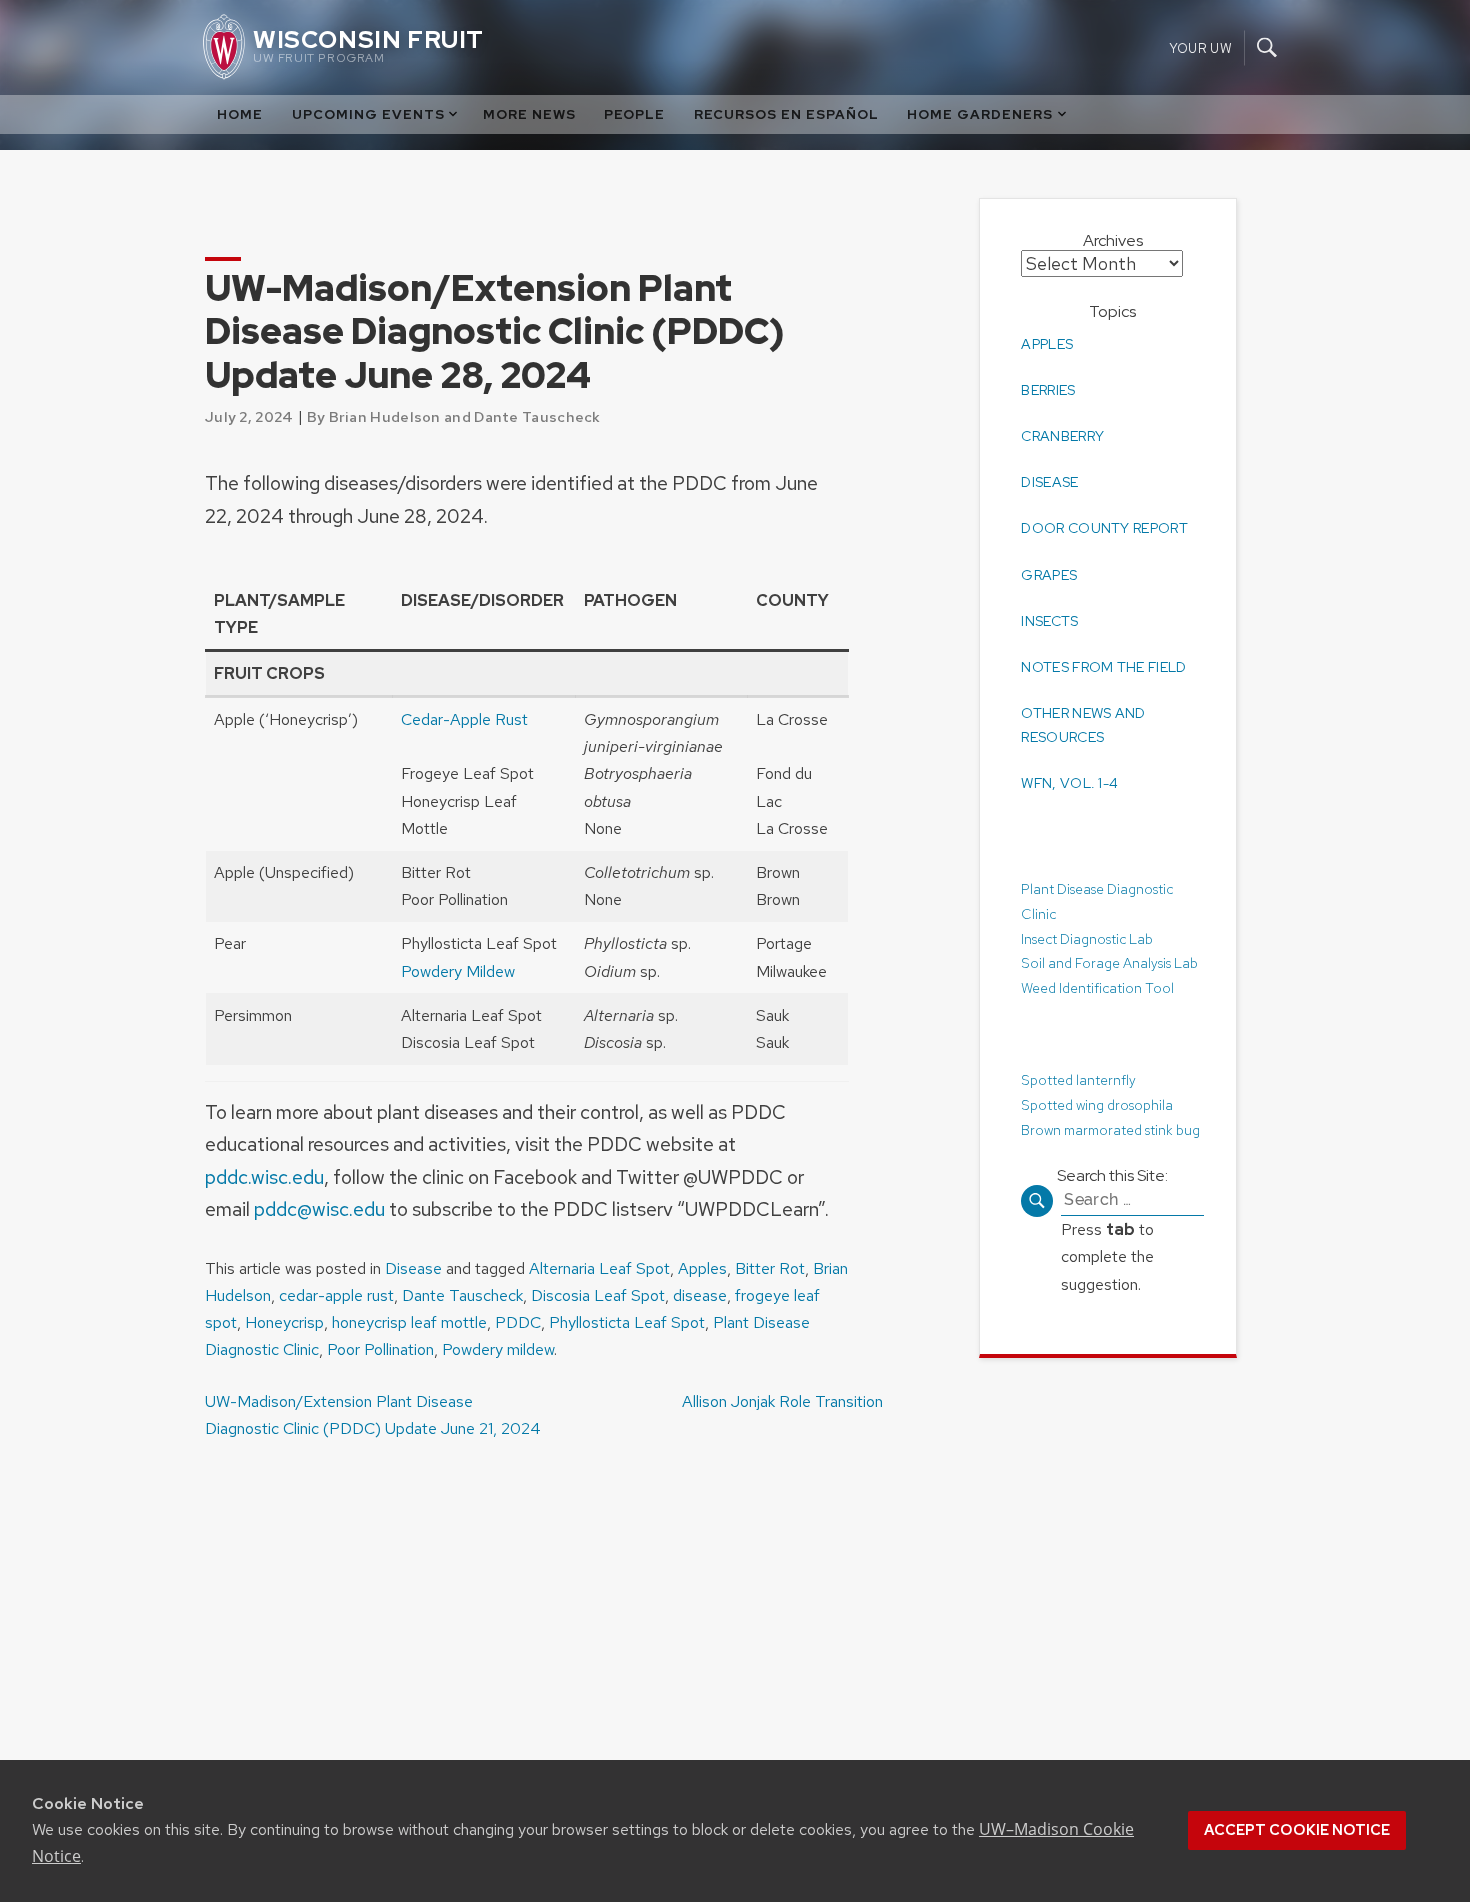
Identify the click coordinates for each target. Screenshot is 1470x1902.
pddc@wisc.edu (319, 1209)
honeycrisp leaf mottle (409, 1322)
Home (240, 114)
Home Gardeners (980, 114)
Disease (413, 1268)
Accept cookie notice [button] (1297, 1830)
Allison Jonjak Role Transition (782, 1401)
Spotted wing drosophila (1097, 1104)
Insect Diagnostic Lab (1087, 939)
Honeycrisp (284, 1322)
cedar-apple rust (336, 1295)
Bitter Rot (770, 1268)
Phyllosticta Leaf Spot (627, 1322)
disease (700, 1295)
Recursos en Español (786, 114)
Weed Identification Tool (1097, 988)
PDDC (518, 1322)
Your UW (1200, 47)
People (634, 114)
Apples (702, 1268)
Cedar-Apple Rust (464, 719)
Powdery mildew (498, 1349)
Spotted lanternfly (1078, 1080)
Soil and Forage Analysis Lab (1109, 963)
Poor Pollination (380, 1349)
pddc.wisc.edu (264, 1177)
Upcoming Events (368, 114)
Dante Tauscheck (462, 1295)
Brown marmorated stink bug (1110, 1129)
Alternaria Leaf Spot (599, 1268)
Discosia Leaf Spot (598, 1295)
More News (529, 114)
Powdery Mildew (458, 971)
